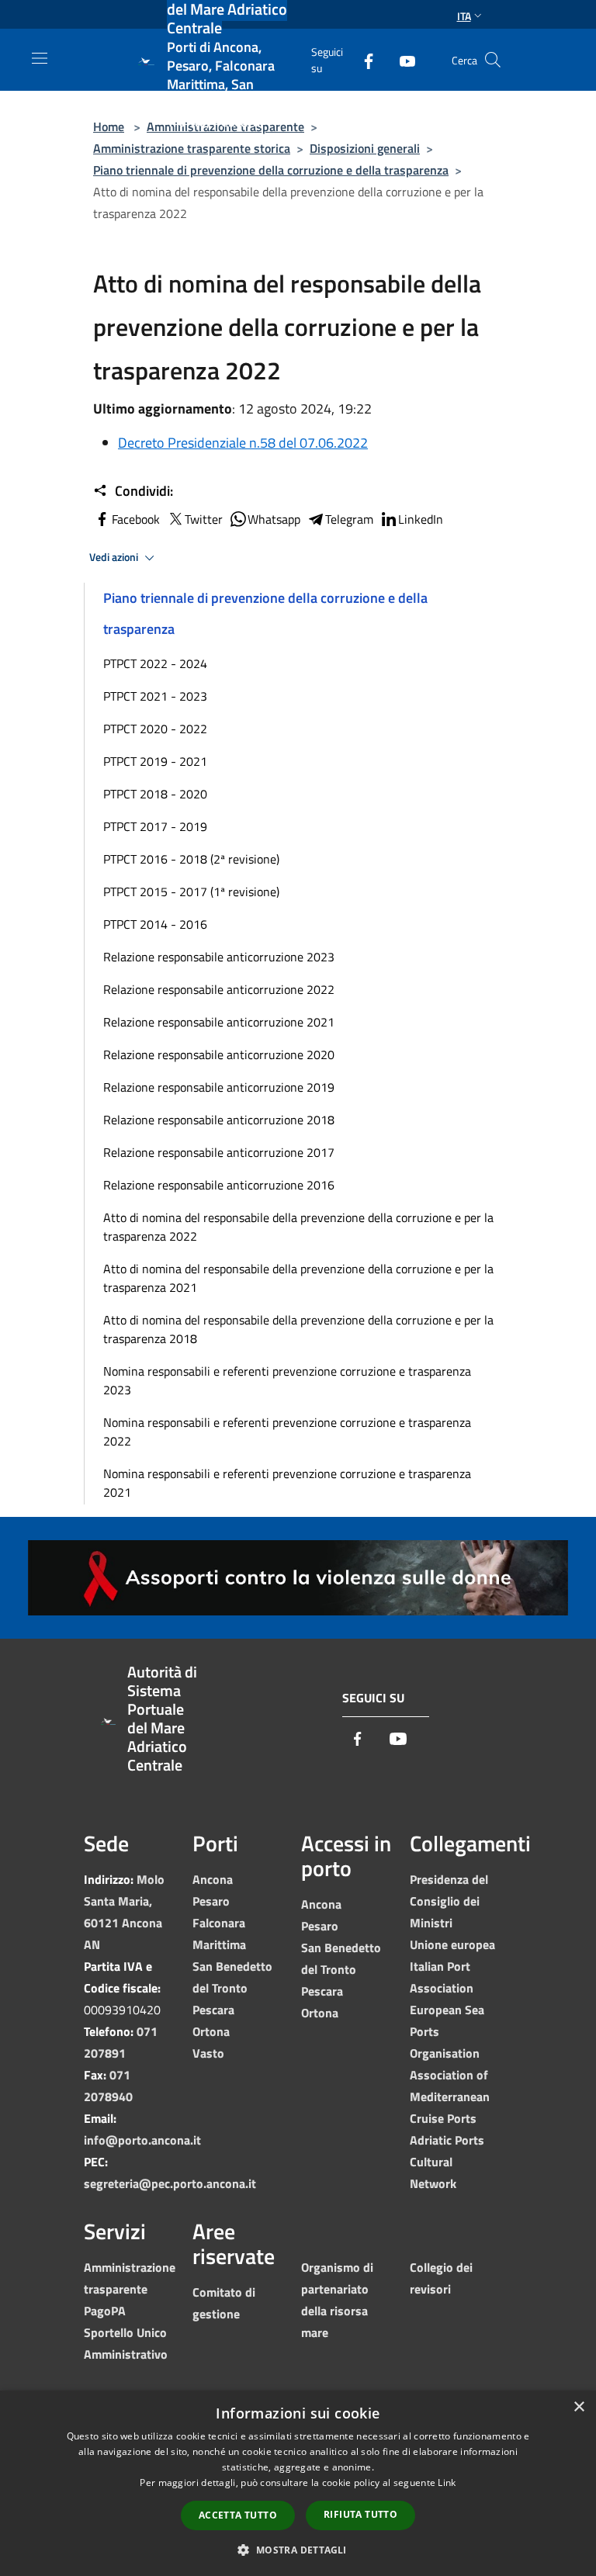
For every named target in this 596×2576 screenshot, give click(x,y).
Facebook (136, 519)
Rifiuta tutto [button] (360, 2514)
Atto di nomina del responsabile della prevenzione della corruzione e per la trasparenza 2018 (298, 1329)
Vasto (208, 2053)
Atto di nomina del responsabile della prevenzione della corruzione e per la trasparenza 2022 (298, 1227)
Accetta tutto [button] (238, 2515)
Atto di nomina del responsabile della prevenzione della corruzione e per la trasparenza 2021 (298, 1278)
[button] (298, 2550)
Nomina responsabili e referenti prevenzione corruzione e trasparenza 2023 (287, 1380)
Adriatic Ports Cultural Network (447, 2162)
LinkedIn (421, 519)
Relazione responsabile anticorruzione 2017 (219, 1152)
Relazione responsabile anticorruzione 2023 (219, 957)
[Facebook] (362, 59)
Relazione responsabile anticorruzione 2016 (219, 1185)
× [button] (579, 2407)
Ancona (213, 1879)
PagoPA (105, 2311)
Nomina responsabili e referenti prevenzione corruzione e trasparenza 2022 (287, 1432)
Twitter (204, 519)
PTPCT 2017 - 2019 (155, 826)
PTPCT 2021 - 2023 (155, 696)
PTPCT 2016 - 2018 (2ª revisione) (191, 859)
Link (447, 2483)
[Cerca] (493, 60)
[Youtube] (401, 59)
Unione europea (452, 1944)
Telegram (349, 519)
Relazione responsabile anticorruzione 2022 (219, 989)
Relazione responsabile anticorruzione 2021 (219, 1022)
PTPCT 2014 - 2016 (155, 924)
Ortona (211, 2031)
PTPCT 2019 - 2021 (155, 761)
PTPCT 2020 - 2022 (155, 729)
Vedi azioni (115, 557)
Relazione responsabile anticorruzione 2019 (219, 1087)
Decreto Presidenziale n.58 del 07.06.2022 (243, 443)
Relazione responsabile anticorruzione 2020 (219, 1054)
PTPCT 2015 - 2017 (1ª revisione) (191, 892)
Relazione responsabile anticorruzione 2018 (219, 1120)
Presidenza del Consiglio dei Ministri (449, 1901)
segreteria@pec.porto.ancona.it (170, 2183)
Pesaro (211, 1901)
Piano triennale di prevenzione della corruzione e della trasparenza (271, 170)
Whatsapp (274, 519)
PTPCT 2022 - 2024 (155, 663)
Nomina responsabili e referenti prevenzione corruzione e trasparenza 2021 (287, 1483)
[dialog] (298, 2483)
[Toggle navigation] (40, 58)
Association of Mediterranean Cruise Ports (450, 2096)
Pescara (213, 2010)
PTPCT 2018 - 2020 (155, 794)
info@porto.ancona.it (142, 2140)
